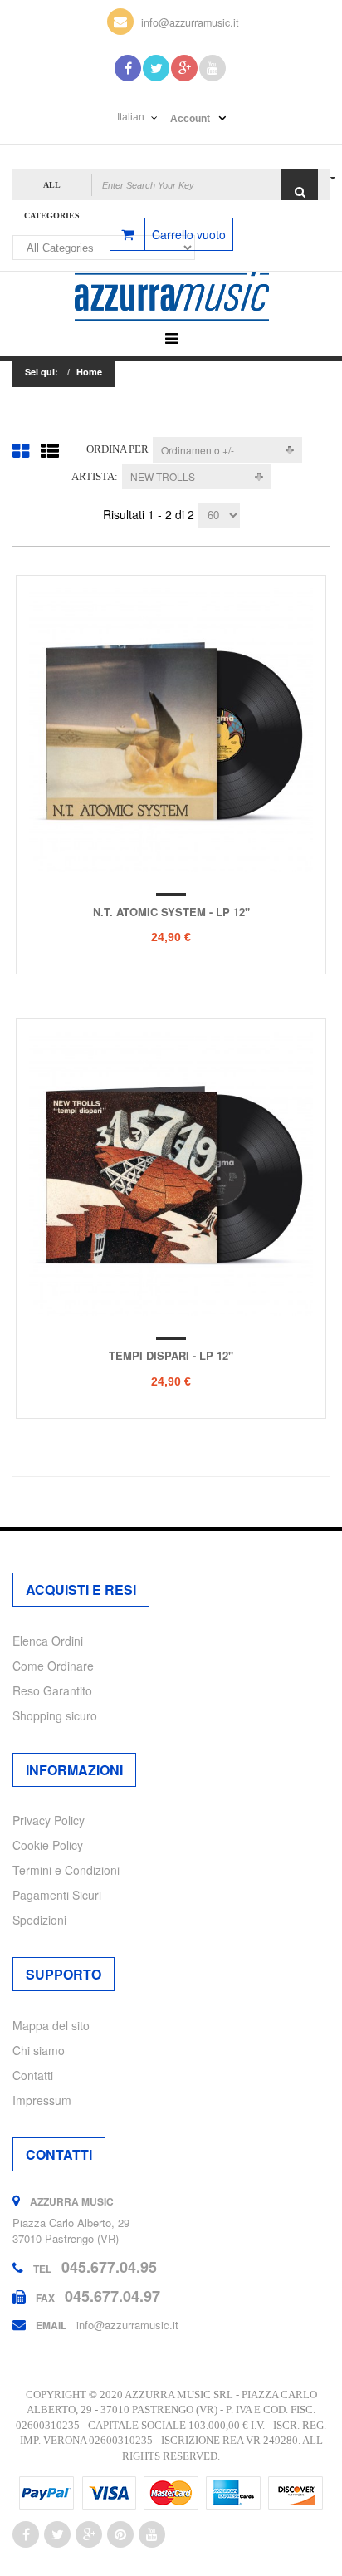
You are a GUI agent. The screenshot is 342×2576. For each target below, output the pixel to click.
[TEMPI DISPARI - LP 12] (171, 1174)
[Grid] (21, 450)
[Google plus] (89, 2534)
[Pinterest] (120, 2534)
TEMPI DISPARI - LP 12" (171, 1355)
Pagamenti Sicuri (57, 1895)
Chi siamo (39, 2050)
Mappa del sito (51, 2025)
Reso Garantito (52, 1690)
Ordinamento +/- (198, 450)
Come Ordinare (53, 1666)
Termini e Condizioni (66, 1870)
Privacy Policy (49, 1820)
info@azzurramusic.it (190, 22)
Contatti (33, 2075)
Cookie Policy (48, 1845)
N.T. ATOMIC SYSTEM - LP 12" (171, 912)
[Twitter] (156, 68)
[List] (50, 450)
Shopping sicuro (55, 1715)
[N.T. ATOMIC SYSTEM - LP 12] (171, 730)
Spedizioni (39, 1920)
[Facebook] (128, 68)
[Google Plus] (184, 68)
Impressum (42, 2100)
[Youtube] (213, 68)
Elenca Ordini (48, 1641)
